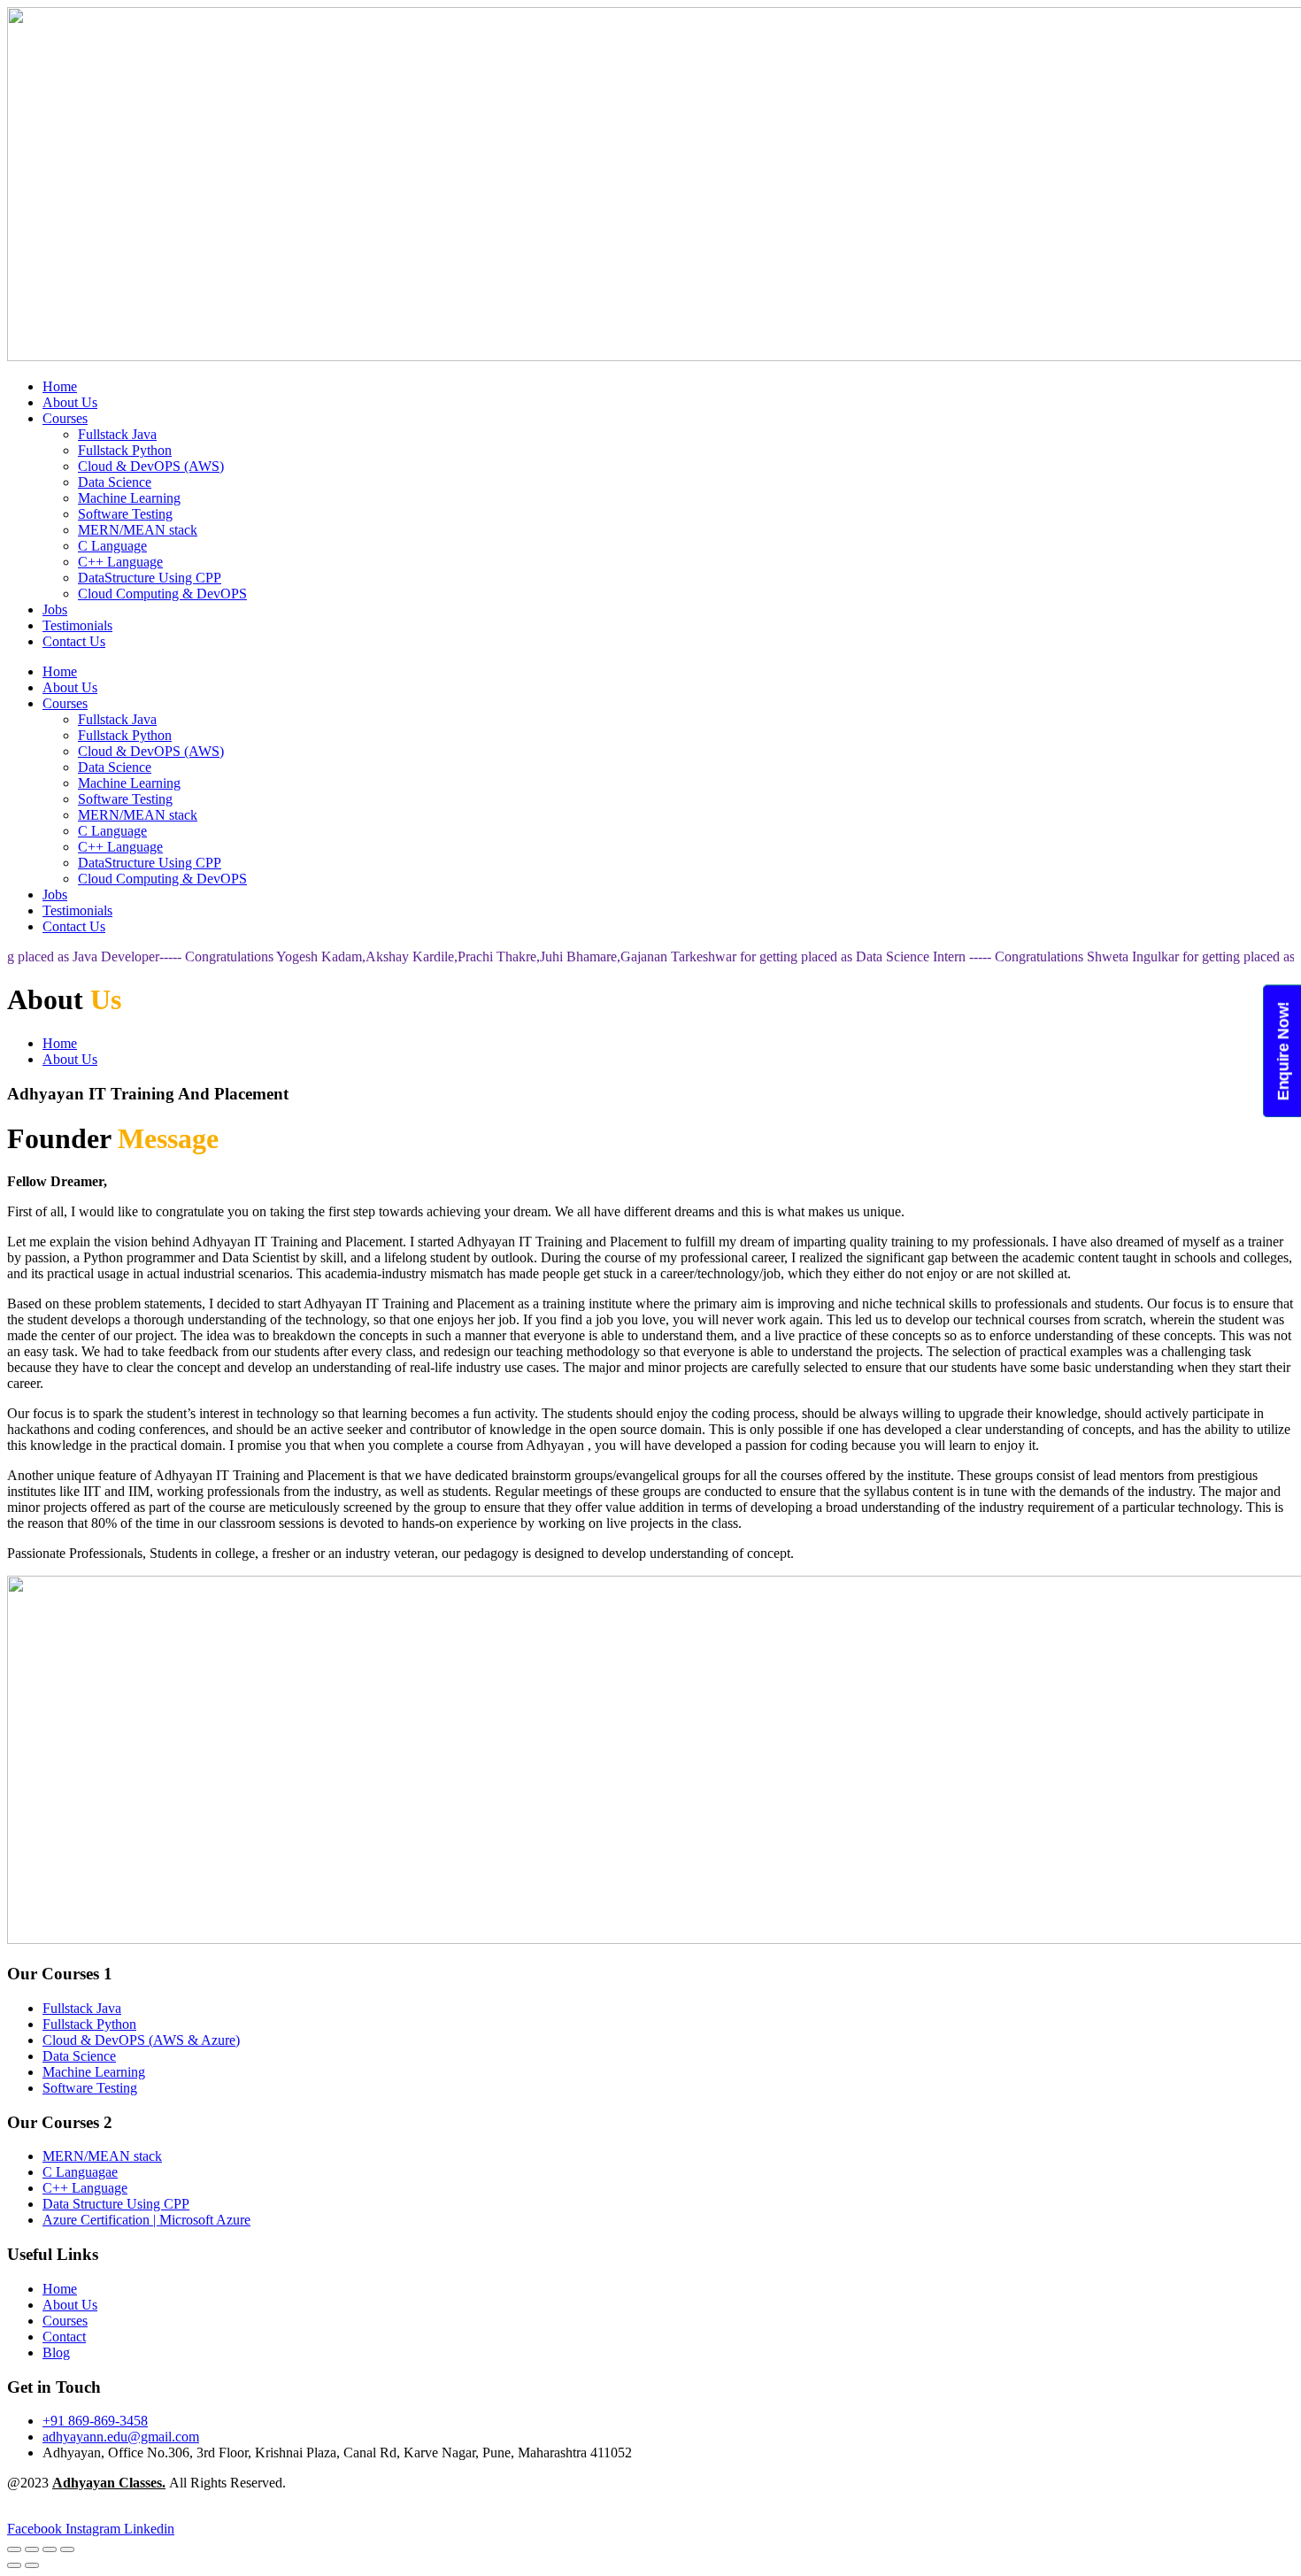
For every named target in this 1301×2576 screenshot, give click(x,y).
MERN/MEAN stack (138, 530)
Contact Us (74, 641)
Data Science (115, 482)
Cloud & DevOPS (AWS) (151, 466)
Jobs (55, 609)
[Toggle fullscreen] (32, 2549)
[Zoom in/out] (14, 2549)
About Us (70, 402)
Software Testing (125, 514)
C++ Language (120, 562)
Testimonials (77, 625)
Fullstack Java (117, 434)
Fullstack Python (125, 450)
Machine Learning (129, 498)
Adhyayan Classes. (109, 2483)
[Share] (50, 2549)
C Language (112, 546)
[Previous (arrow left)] (14, 2565)
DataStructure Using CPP (150, 578)
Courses (65, 418)
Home (60, 386)
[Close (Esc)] (67, 2549)
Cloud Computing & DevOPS (162, 594)
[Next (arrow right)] (32, 2565)
